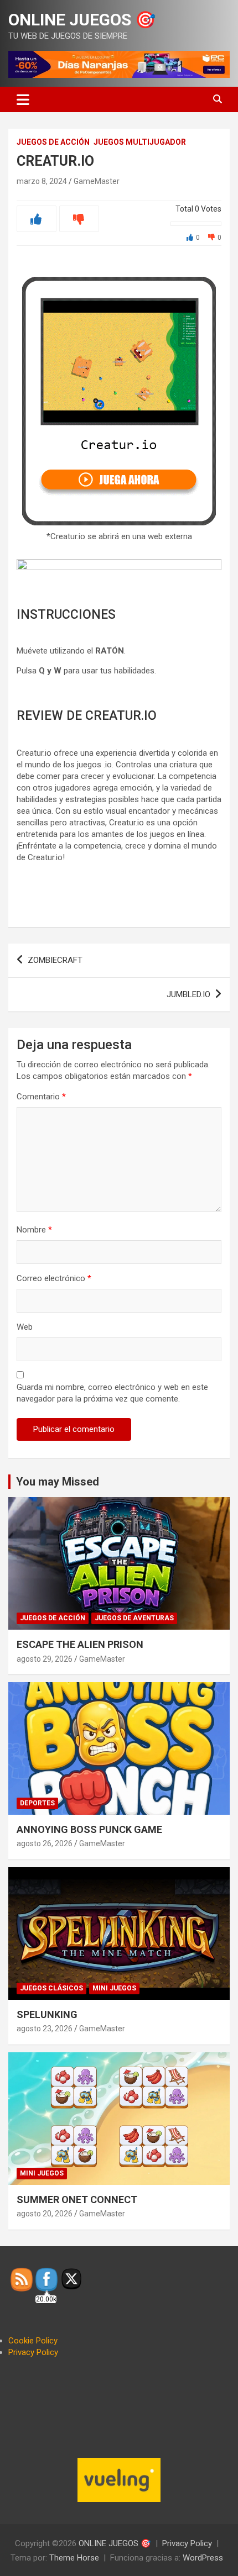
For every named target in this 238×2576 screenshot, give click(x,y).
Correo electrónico (54, 1278)
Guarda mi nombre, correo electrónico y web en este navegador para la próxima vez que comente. (112, 1393)
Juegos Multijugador (140, 142)
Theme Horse (74, 2558)
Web (25, 1327)
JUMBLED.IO (188, 994)
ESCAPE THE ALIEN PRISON (80, 1644)
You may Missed (58, 1482)
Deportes (37, 1803)
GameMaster (97, 181)
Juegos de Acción (53, 142)
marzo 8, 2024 (42, 181)
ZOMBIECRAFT (55, 960)
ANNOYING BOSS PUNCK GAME (89, 1829)
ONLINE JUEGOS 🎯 (82, 20)
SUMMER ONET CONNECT (77, 2200)
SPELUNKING (47, 2014)
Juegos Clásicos (51, 1988)
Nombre (34, 1230)
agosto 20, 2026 (45, 2214)
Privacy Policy (33, 2352)
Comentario (41, 1097)
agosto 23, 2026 (45, 2029)
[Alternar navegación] (23, 99)
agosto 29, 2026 (45, 1659)
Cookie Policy (33, 2341)
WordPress (203, 2558)
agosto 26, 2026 (45, 1843)
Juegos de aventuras (134, 1618)
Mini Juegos (114, 1988)
